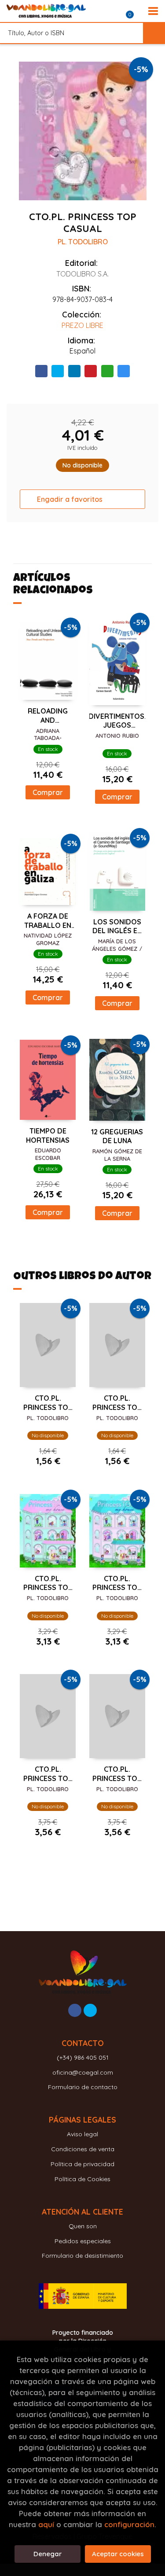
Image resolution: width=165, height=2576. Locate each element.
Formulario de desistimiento (82, 2256)
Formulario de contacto (83, 2087)
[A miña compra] (135, 11)
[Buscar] (154, 33)
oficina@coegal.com (83, 2072)
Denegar (48, 2554)
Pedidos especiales (83, 2241)
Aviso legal (82, 2134)
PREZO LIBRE (82, 325)
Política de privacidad (82, 2164)
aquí (46, 2524)
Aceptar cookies (118, 2554)
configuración (129, 2524)
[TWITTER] (90, 2010)
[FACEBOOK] (75, 2010)
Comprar (48, 792)
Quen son (83, 2226)
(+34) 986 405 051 (83, 2057)
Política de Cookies (82, 2179)
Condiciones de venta (83, 2149)
